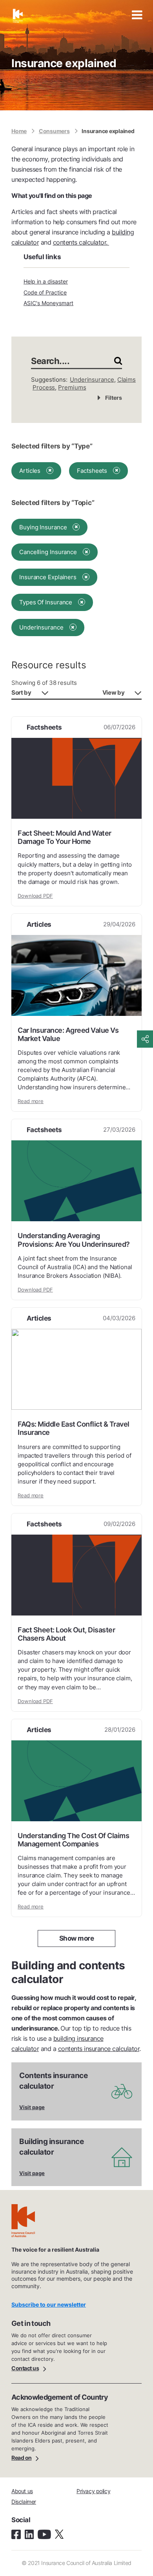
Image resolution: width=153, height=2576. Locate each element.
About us (22, 2491)
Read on (22, 2458)
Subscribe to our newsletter (49, 2304)
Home (19, 131)
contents (65, 242)
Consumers (54, 131)
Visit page (32, 2107)
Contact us (25, 2368)
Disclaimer (24, 2502)
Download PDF (35, 896)
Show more (77, 1938)
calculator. (93, 242)
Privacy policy (93, 2491)
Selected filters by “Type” (52, 446)
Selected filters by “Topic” (53, 503)
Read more (31, 1101)
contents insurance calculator (99, 2049)
